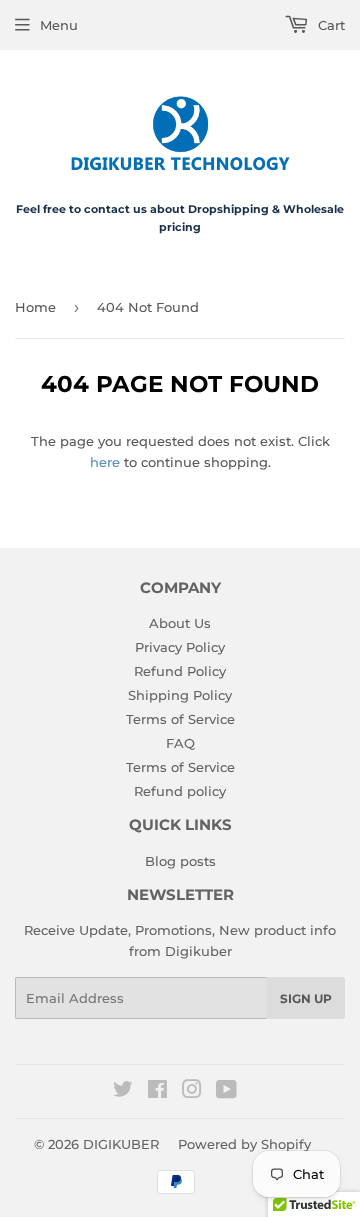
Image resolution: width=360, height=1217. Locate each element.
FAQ (180, 743)
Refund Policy (180, 671)
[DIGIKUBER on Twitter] (123, 1092)
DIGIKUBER (121, 1144)
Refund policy (180, 791)
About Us (180, 623)
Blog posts (180, 861)
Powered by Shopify (244, 1144)
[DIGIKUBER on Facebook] (157, 1092)
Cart (329, 25)
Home (35, 307)
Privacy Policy (180, 647)
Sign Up (306, 998)
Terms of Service (180, 719)
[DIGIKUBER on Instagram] (192, 1092)
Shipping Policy (180, 695)
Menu (59, 25)
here (105, 462)
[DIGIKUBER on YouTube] (226, 1092)
